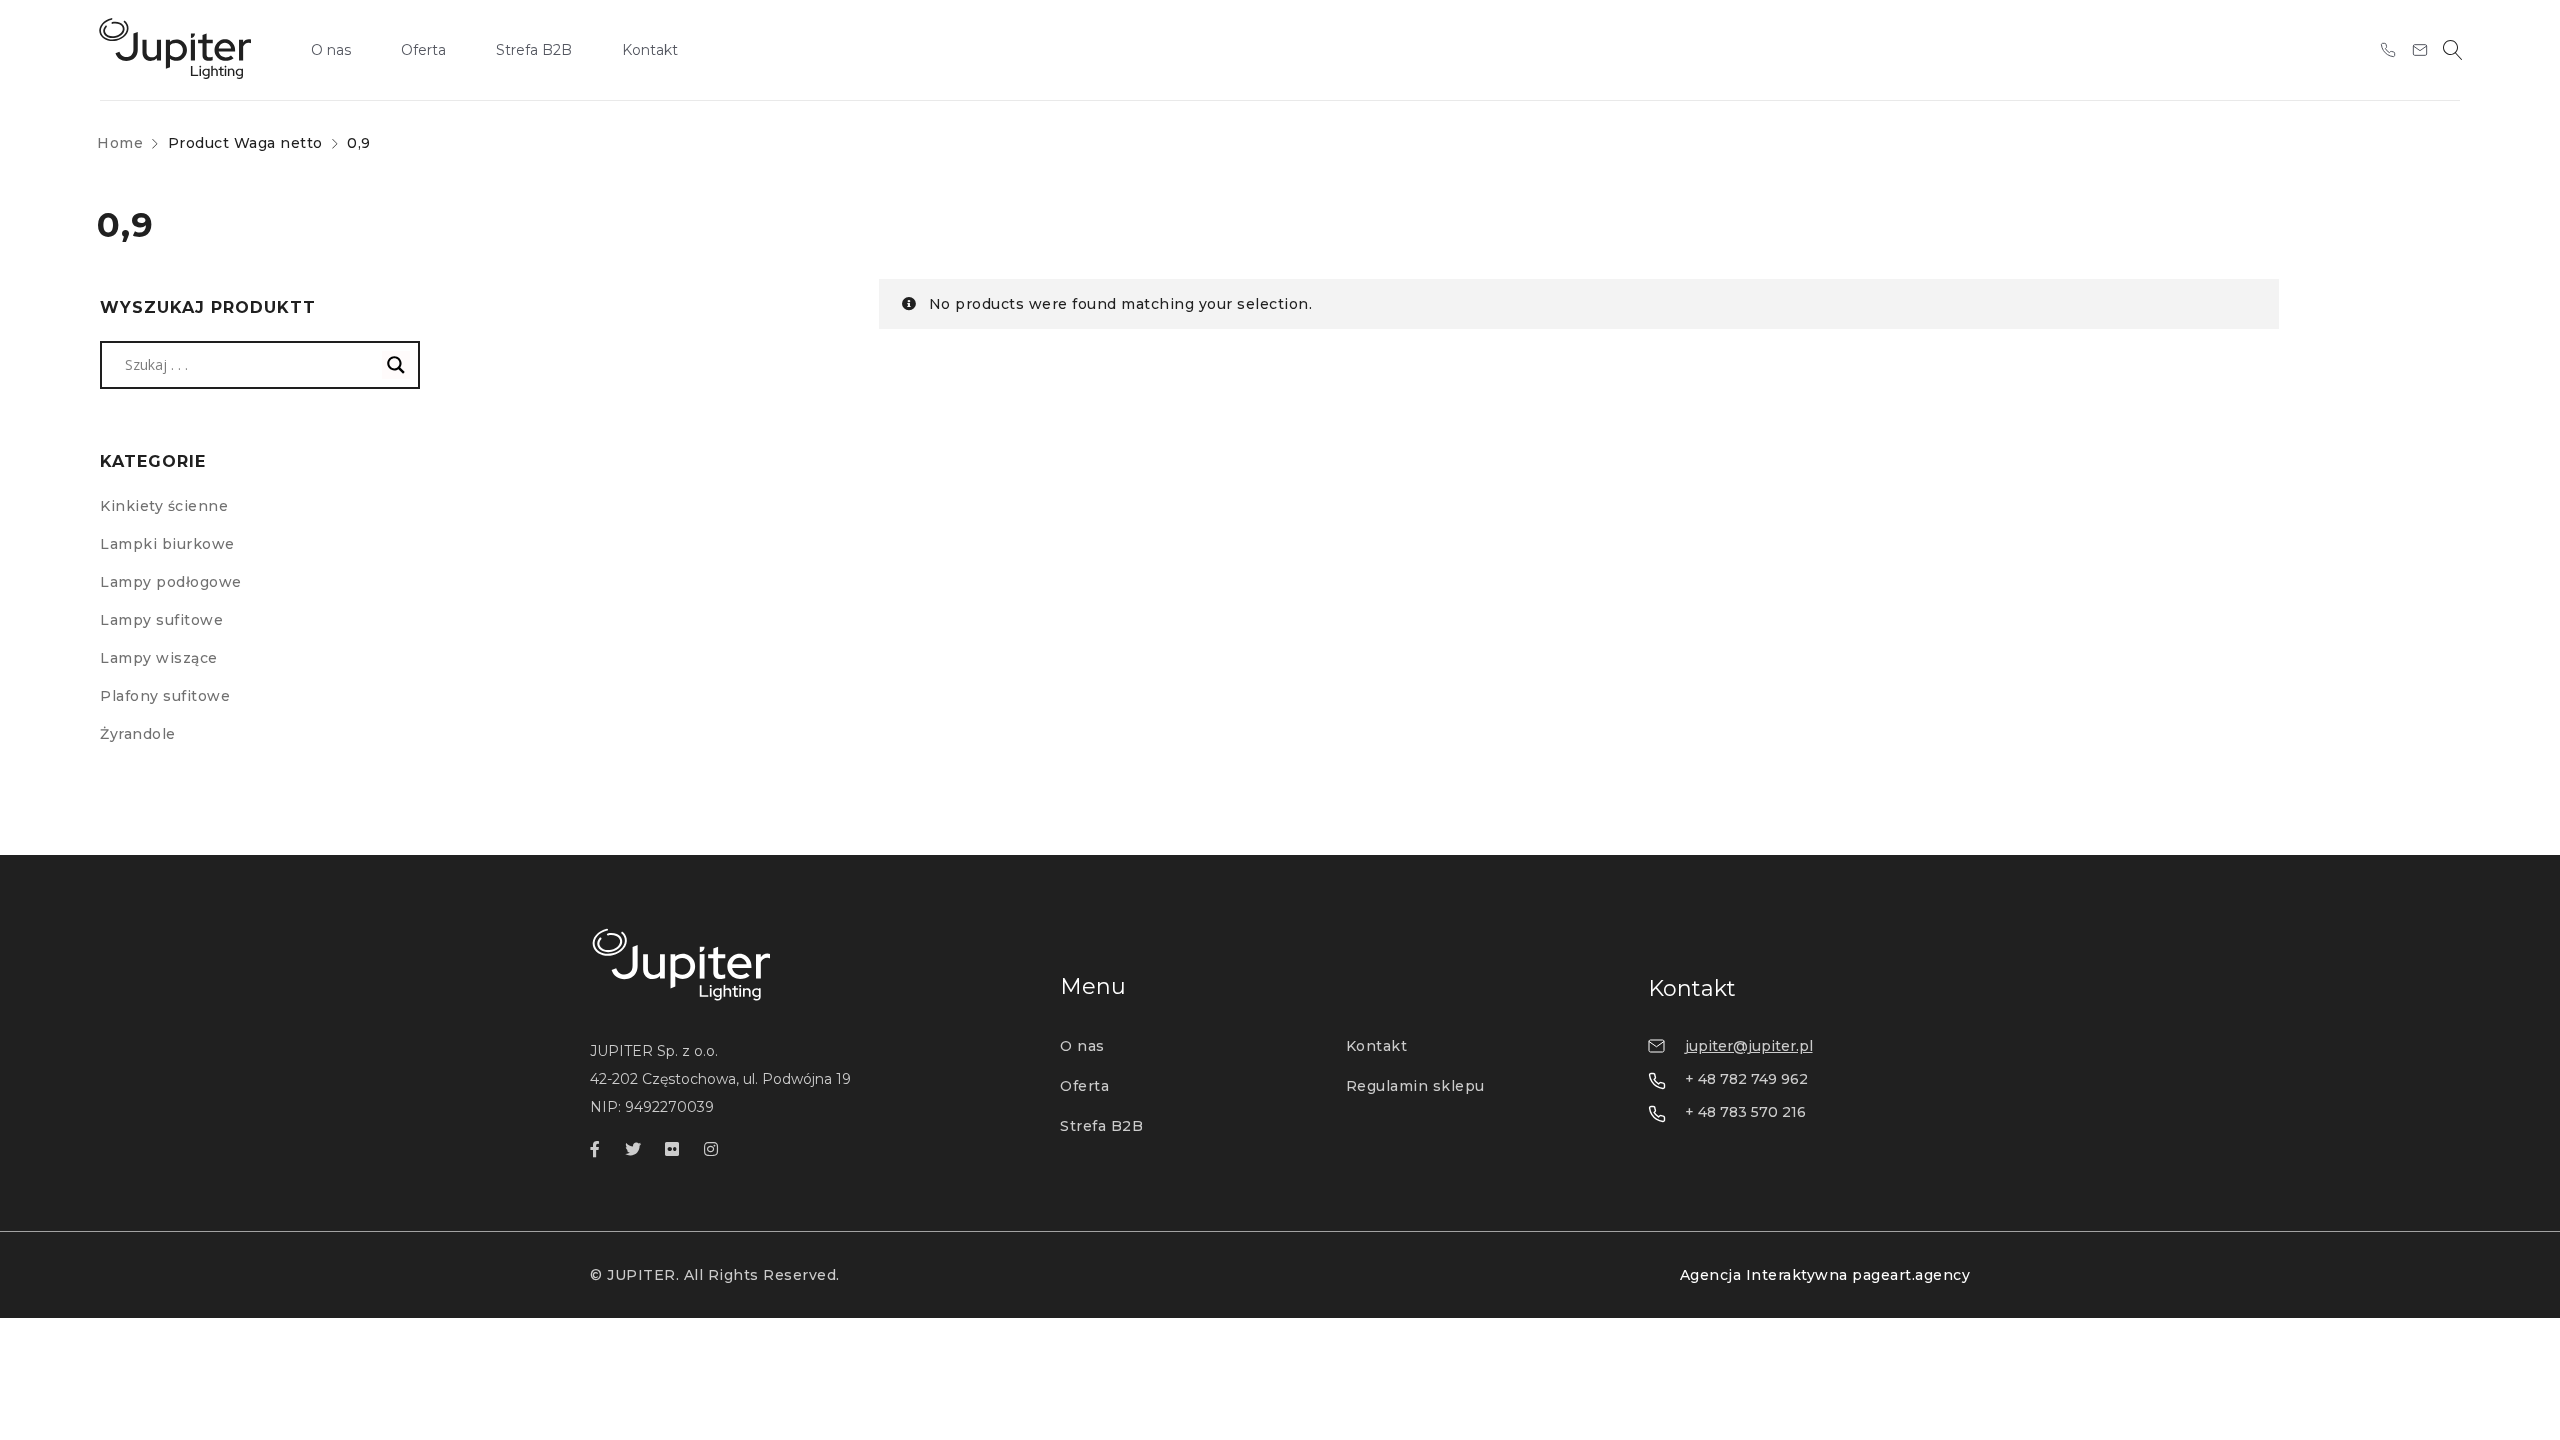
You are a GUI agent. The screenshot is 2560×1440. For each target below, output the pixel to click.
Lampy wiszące (159, 658)
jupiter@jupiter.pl (1749, 1046)
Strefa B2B (1101, 1126)
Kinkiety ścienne (164, 506)
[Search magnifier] (396, 365)
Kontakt (1377, 1046)
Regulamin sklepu (1415, 1086)
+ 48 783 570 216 (1745, 1112)
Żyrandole (138, 734)
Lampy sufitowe (161, 620)
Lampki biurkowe (167, 544)
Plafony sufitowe (165, 696)
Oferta (1084, 1086)
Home (120, 143)
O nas (1082, 1046)
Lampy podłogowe (171, 582)
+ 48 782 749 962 (1746, 1079)
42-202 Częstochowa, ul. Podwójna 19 (720, 1079)
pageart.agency (1911, 1275)
